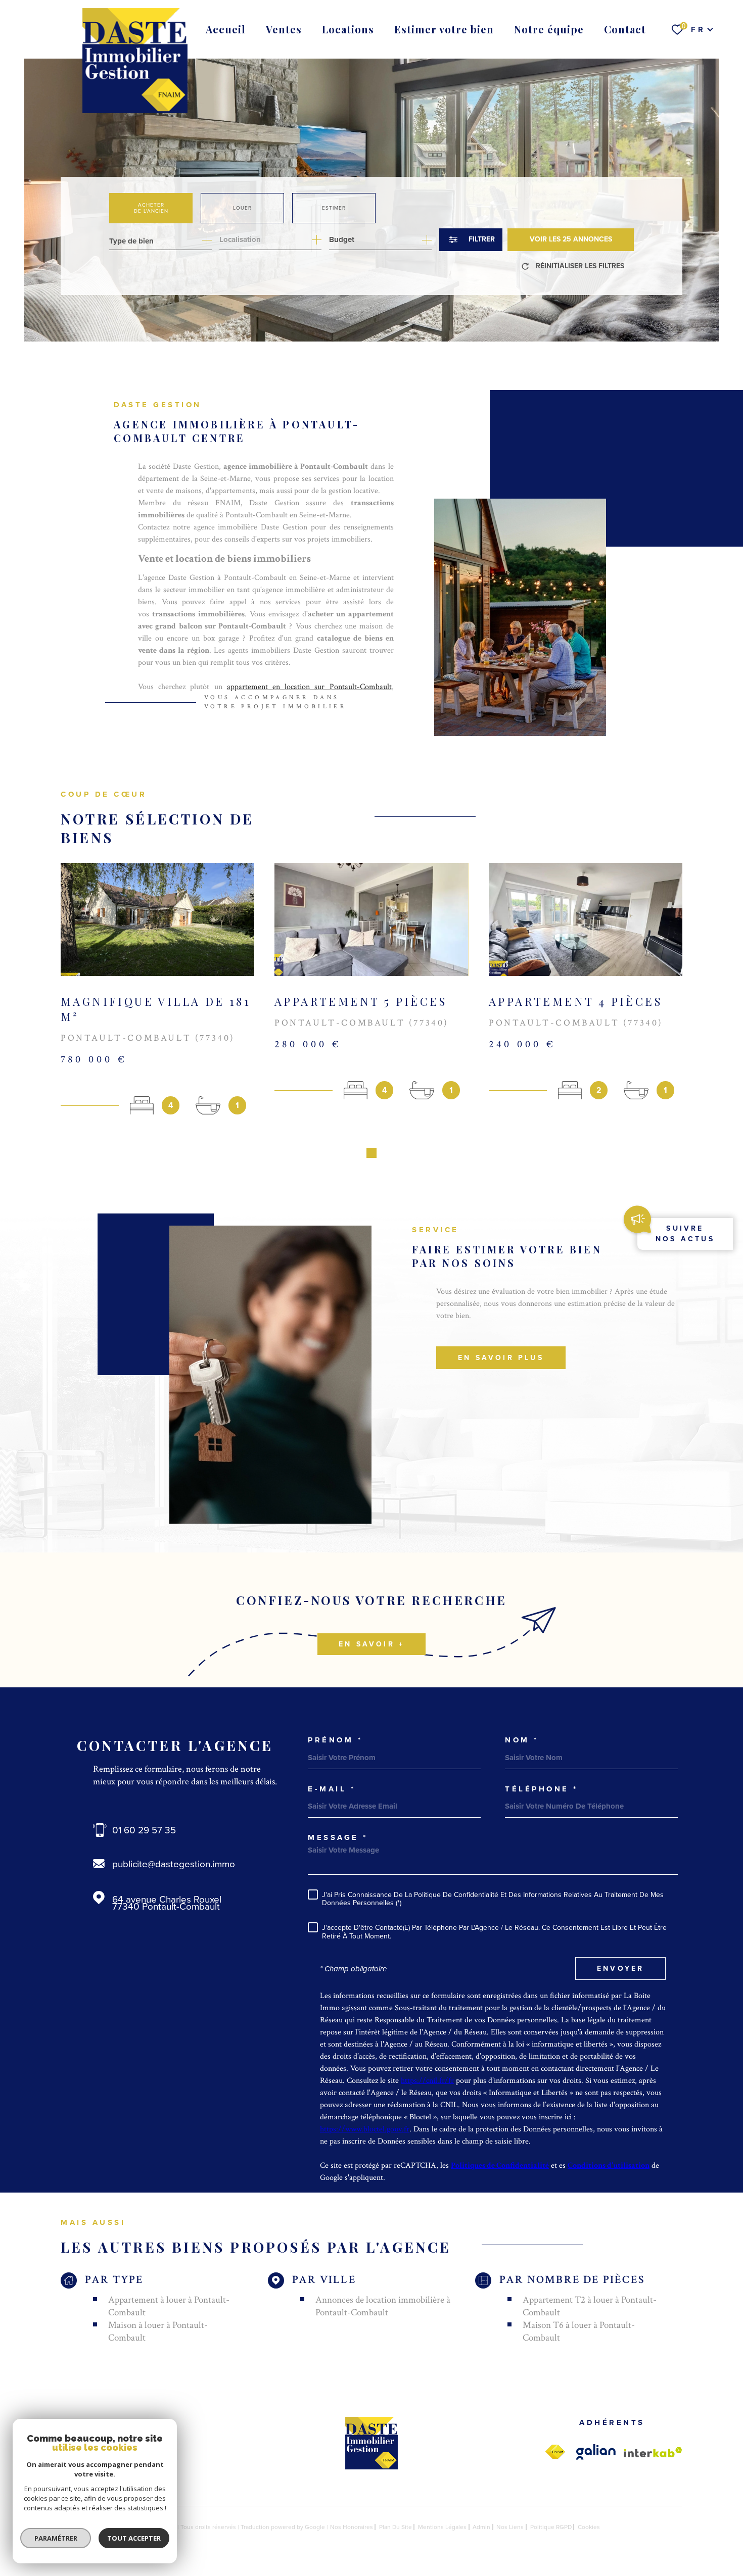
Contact (625, 29)
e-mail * (332, 1789)
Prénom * (335, 1740)
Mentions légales (442, 2527)
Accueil (226, 29)
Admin (481, 2527)
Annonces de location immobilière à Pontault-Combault (383, 2306)
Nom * (522, 1740)
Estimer (334, 208)
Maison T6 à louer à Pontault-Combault (579, 2331)
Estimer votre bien (444, 29)
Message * (338, 1838)
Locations (348, 29)
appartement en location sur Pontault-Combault (309, 687)
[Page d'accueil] (135, 61)
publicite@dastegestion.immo (174, 1864)
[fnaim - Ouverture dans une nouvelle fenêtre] (555, 2452)
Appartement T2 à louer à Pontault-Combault (590, 2306)
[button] (371, 1153)
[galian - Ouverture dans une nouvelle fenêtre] (596, 2452)
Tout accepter (134, 2538)
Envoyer (620, 1969)
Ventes (284, 29)
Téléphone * (542, 1789)
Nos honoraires (352, 2527)
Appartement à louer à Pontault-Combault (169, 2306)
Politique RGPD (551, 2527)
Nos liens (510, 2527)
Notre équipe (549, 29)
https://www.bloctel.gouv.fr (365, 2129)
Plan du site (396, 2527)
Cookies (589, 2527)
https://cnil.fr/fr (427, 2081)
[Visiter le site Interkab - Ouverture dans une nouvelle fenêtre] (653, 2452)
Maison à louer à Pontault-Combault (158, 2331)
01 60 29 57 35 (144, 1830)
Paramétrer (56, 2538)
